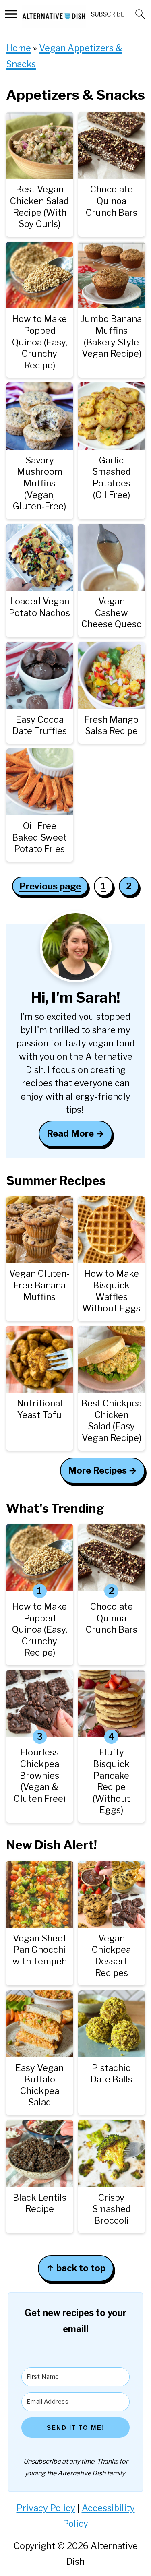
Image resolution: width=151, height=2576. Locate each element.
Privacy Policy (46, 2508)
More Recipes (97, 1470)
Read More (70, 1133)
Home (19, 48)
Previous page (50, 886)
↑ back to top (76, 2268)
